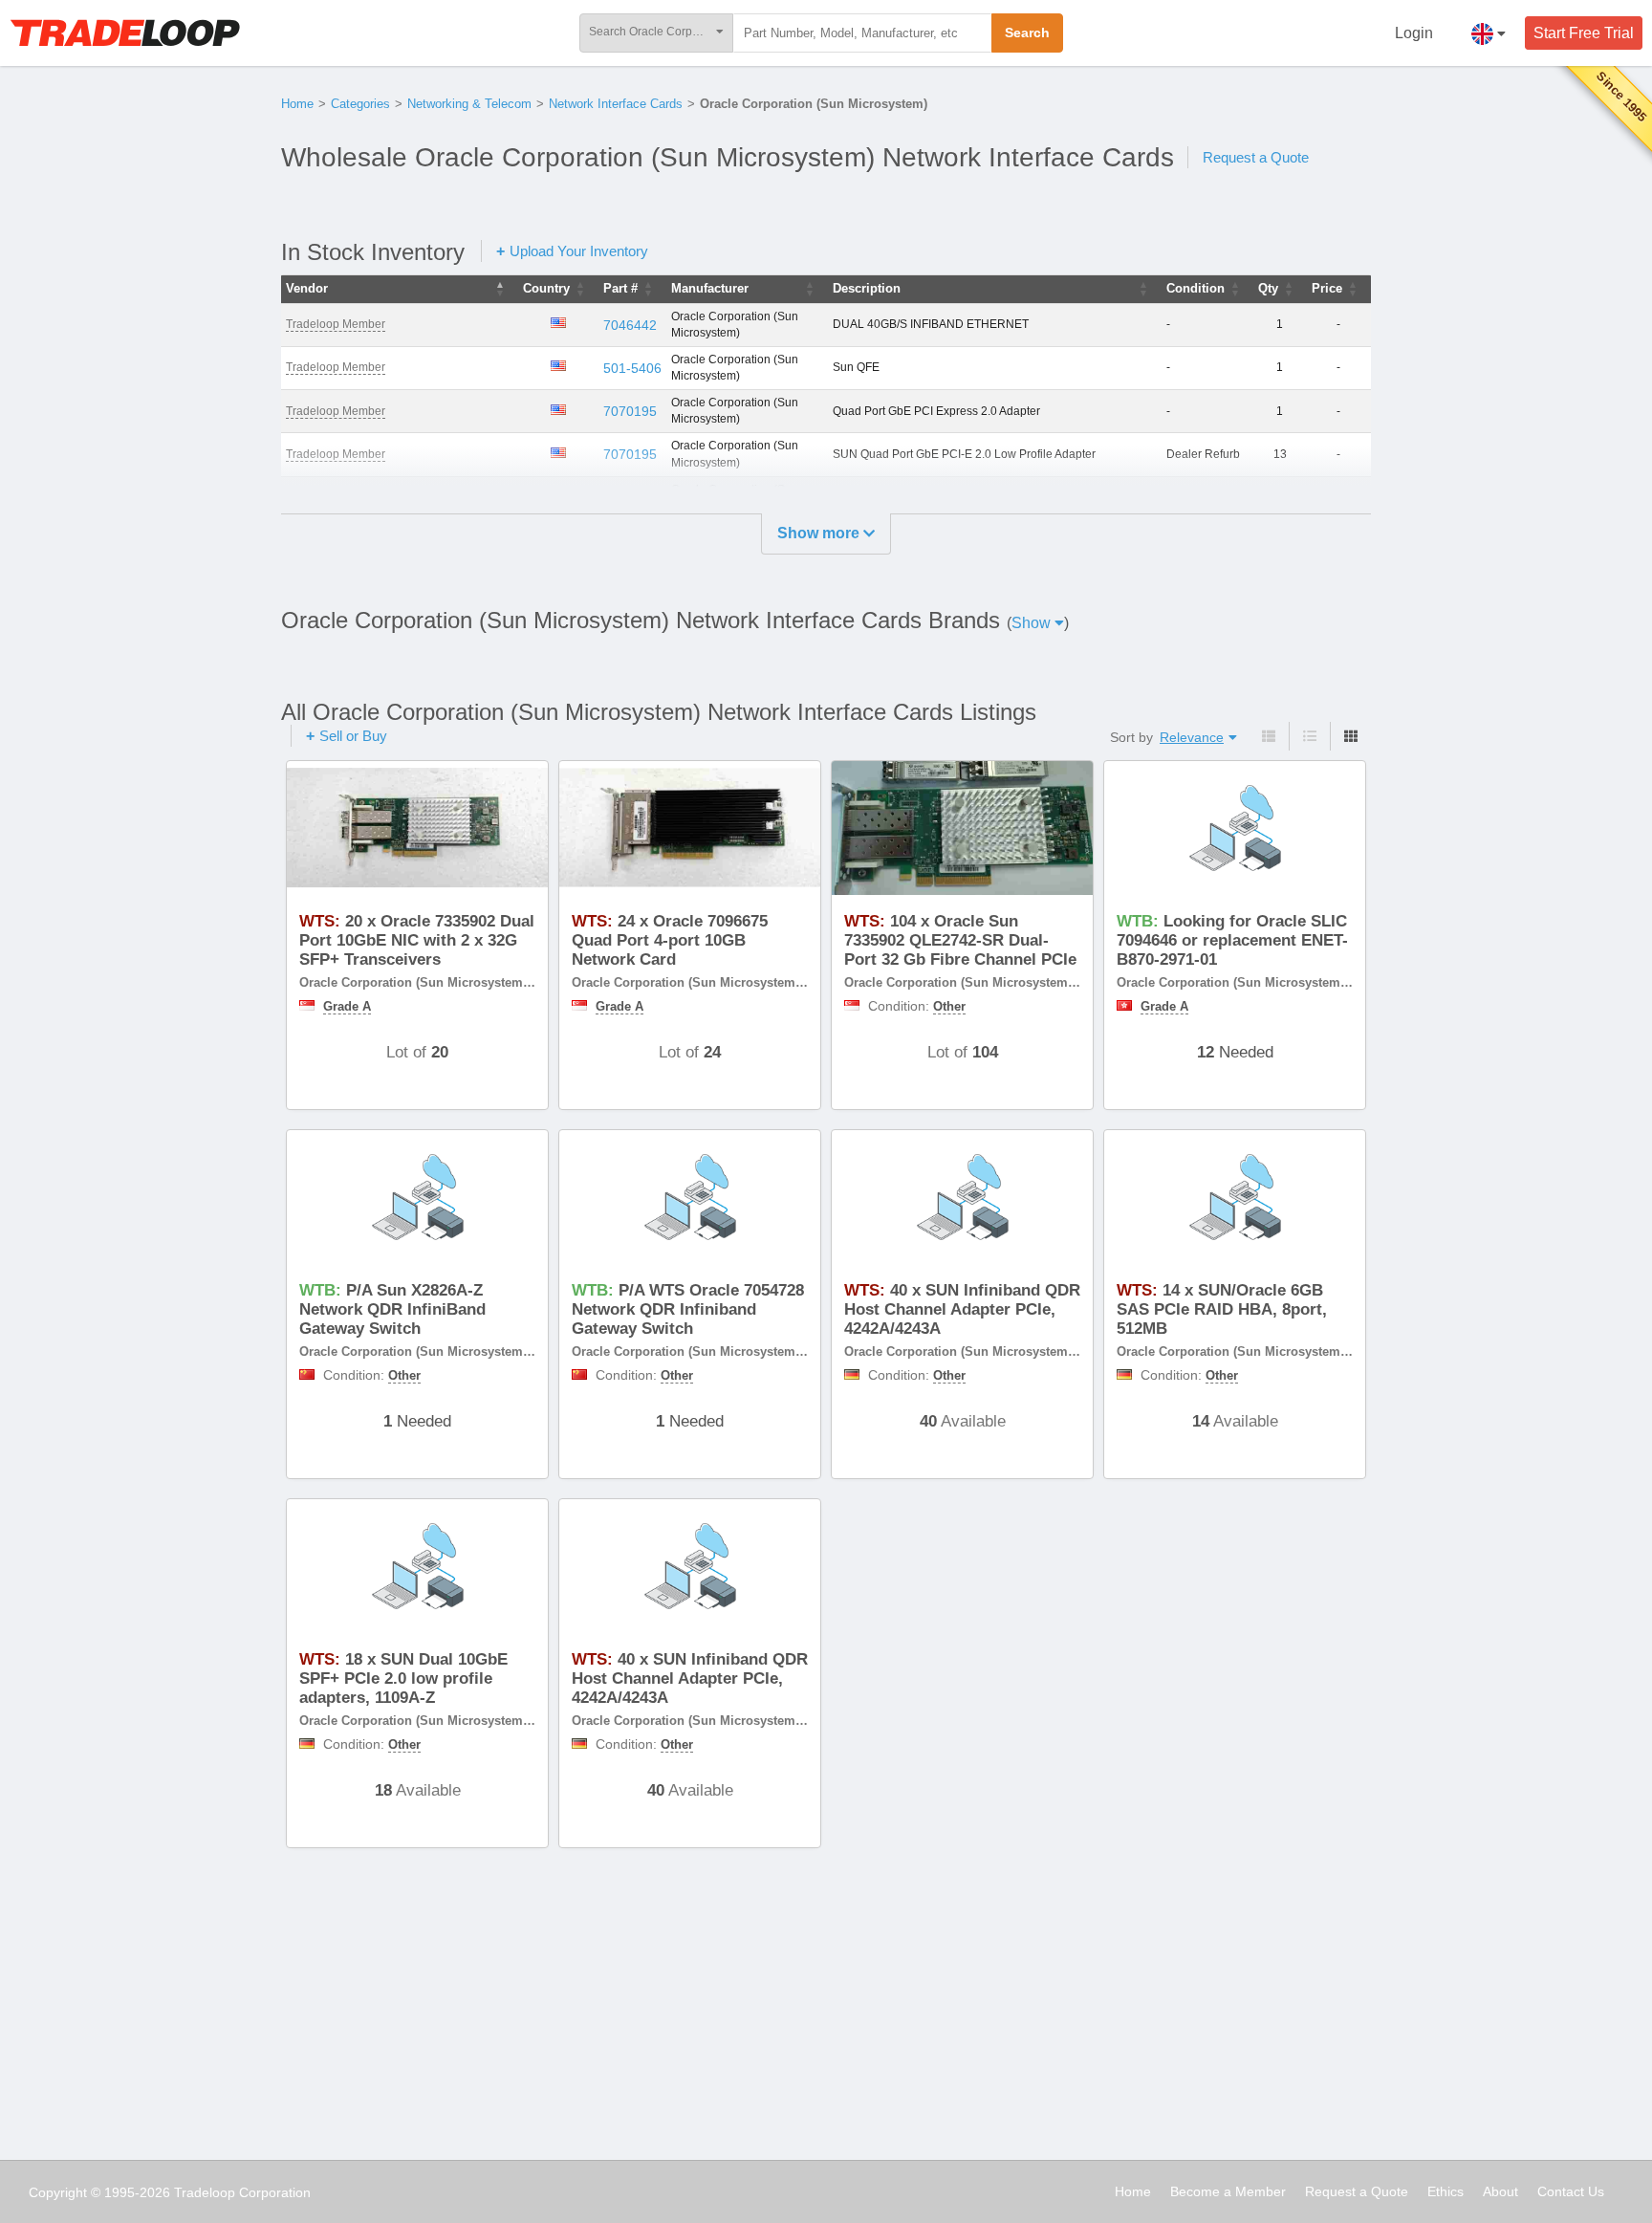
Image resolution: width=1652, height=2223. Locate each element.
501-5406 (632, 368)
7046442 (630, 325)
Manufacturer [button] (710, 288)
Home (297, 104)
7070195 (630, 411)
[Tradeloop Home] (125, 33)
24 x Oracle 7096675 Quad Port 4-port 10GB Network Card (670, 941)
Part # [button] (620, 288)
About (1500, 2191)
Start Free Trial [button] (1584, 33)
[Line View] (1309, 736)
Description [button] (867, 288)
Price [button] (1327, 288)
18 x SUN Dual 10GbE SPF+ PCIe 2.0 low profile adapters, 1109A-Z (403, 1679)
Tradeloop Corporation (242, 2192)
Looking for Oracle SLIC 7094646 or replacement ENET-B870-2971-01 (1232, 941)
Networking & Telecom (469, 104)
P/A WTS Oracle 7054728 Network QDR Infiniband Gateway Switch (688, 1310)
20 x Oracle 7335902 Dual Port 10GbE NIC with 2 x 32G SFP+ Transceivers (417, 941)
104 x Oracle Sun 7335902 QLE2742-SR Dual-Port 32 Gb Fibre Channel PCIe (960, 941)
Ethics (1445, 2191)
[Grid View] (1350, 736)
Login (1414, 33)
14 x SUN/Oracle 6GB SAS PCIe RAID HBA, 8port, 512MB (1222, 1310)
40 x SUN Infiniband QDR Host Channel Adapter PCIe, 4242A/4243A (962, 1310)
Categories (360, 104)
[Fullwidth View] (1269, 736)
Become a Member (1228, 2191)
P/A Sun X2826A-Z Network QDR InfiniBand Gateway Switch (392, 1310)
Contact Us (1571, 2191)
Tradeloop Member (336, 324)
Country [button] (546, 288)
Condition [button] (1196, 288)
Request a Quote (1256, 157)
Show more (820, 533)
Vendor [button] (307, 288)
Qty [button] (1268, 288)
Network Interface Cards (616, 104)
